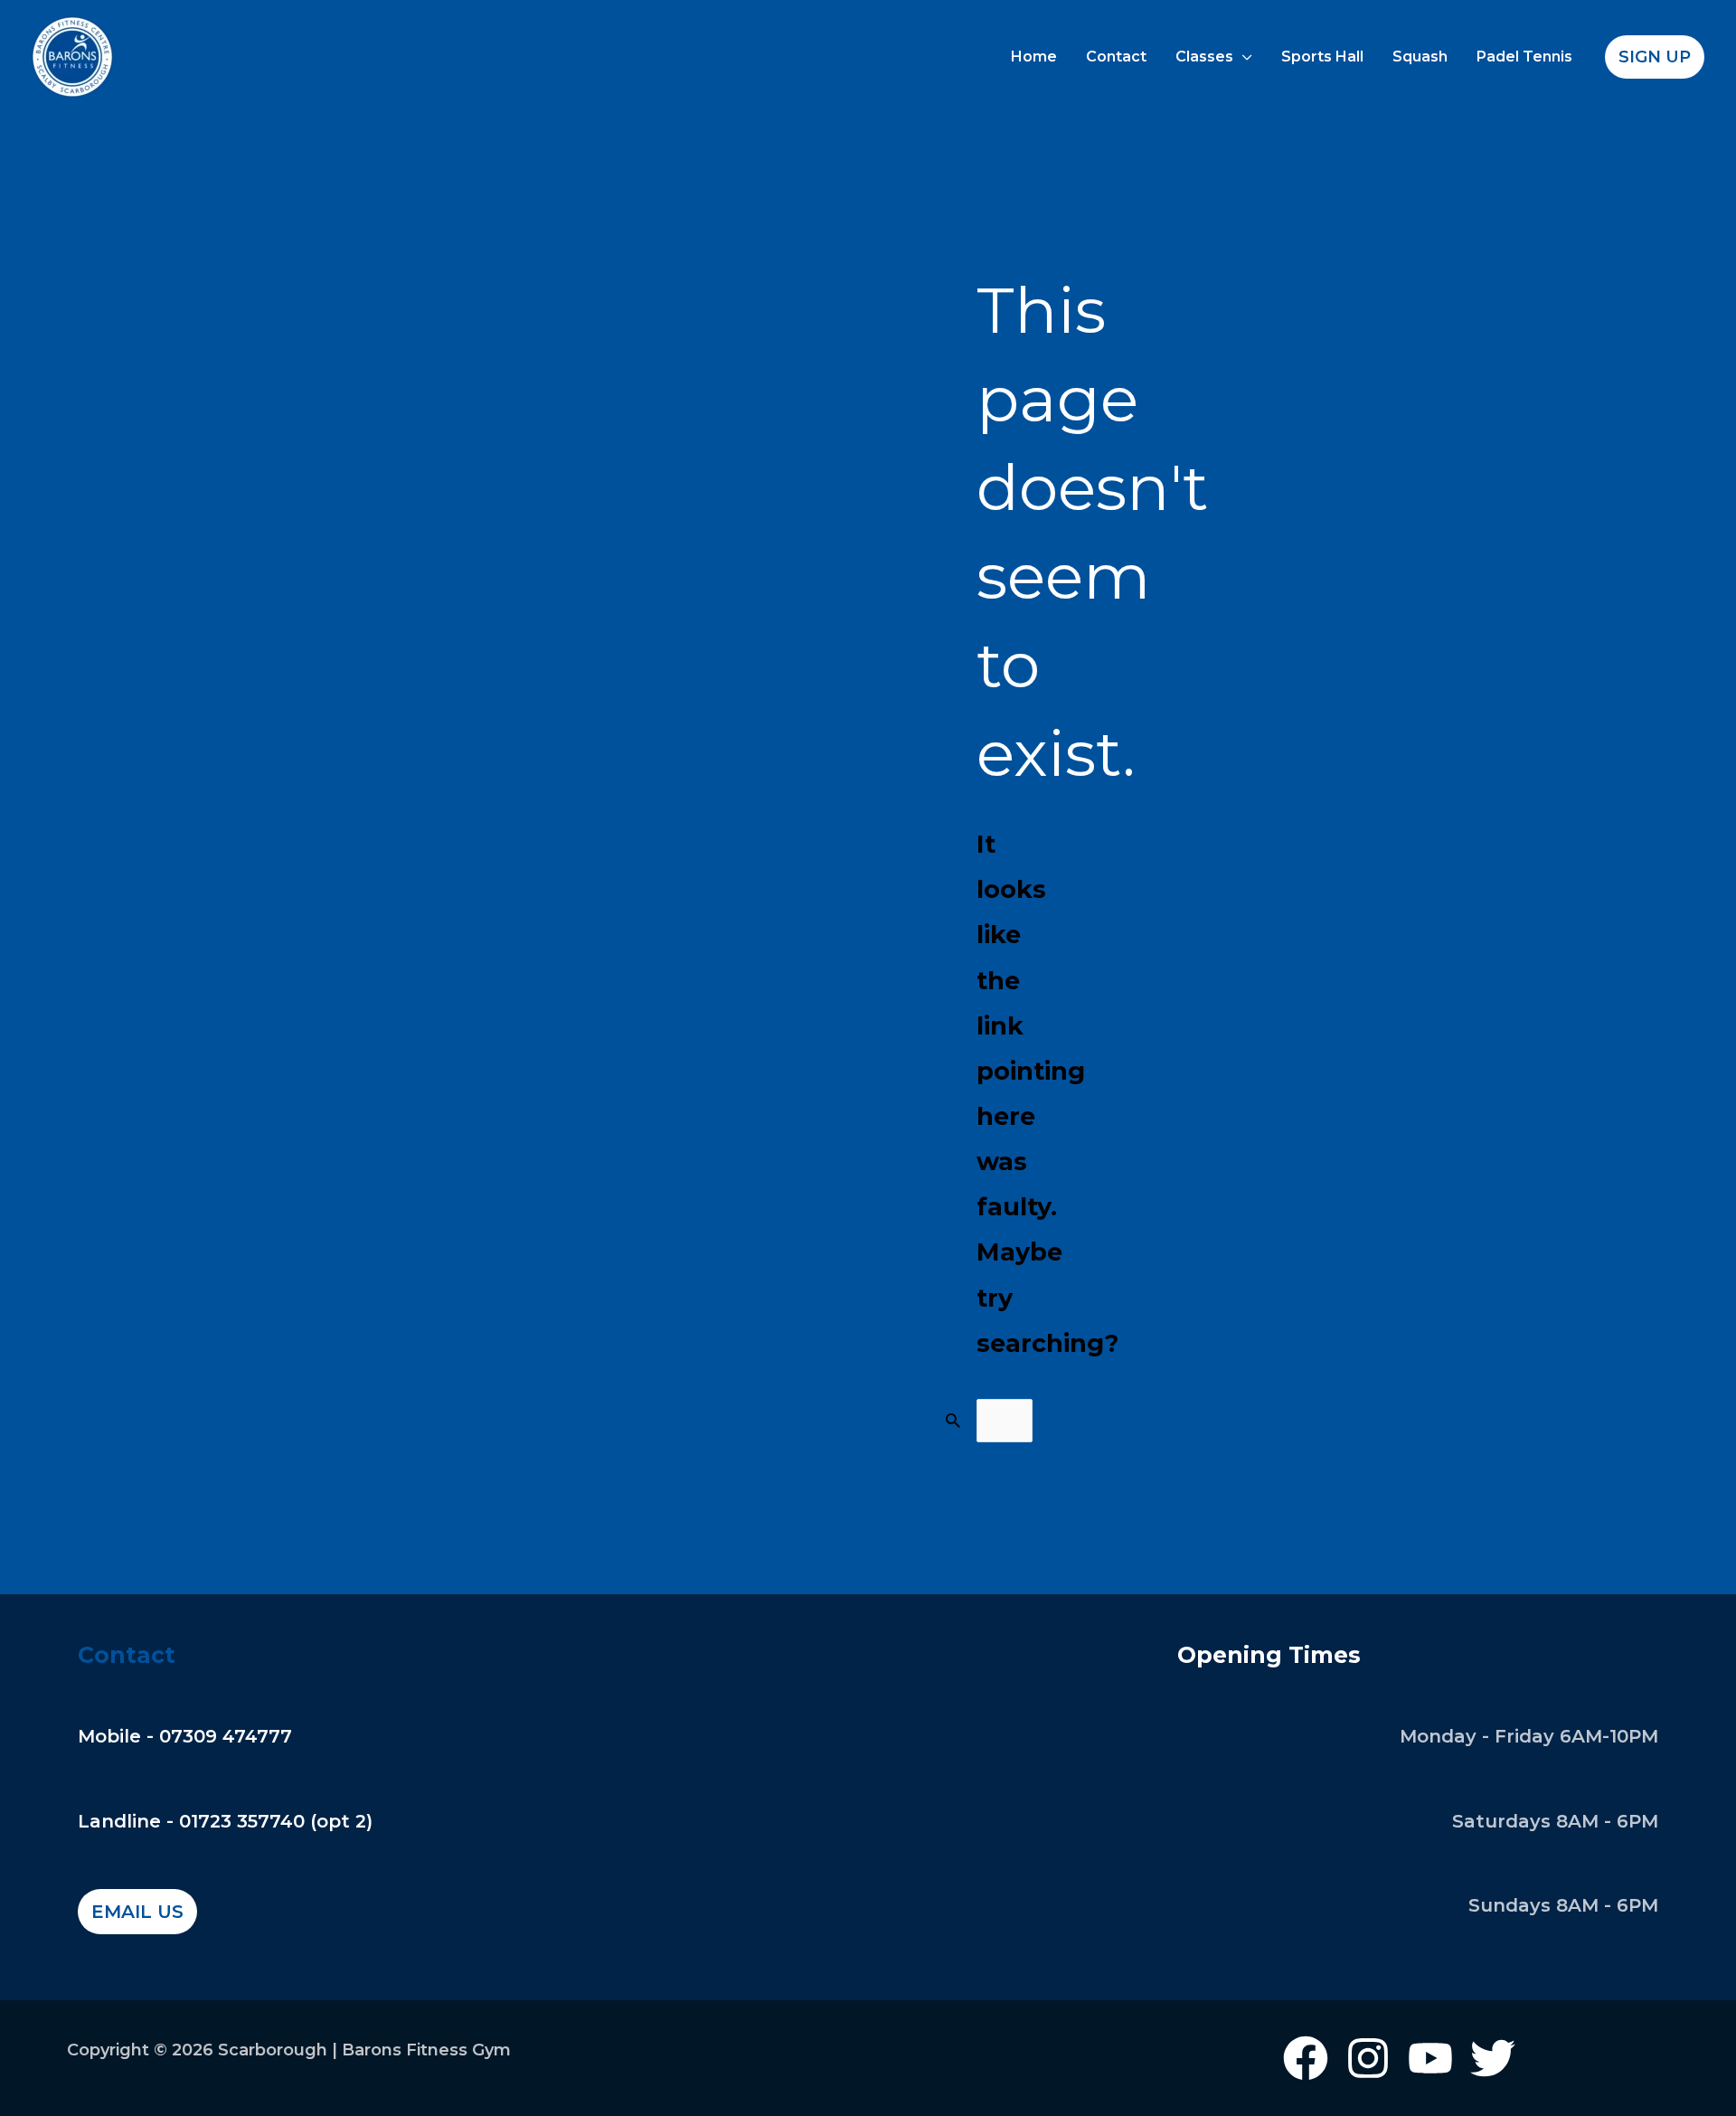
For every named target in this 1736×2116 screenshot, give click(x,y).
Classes (1204, 57)
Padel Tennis (1524, 57)
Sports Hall (1322, 57)
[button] (1655, 57)
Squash (1420, 57)
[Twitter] (1493, 2058)
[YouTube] (1430, 2058)
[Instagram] (1368, 2058)
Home (1034, 57)
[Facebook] (1306, 2058)
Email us (137, 1912)
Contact (1116, 57)
